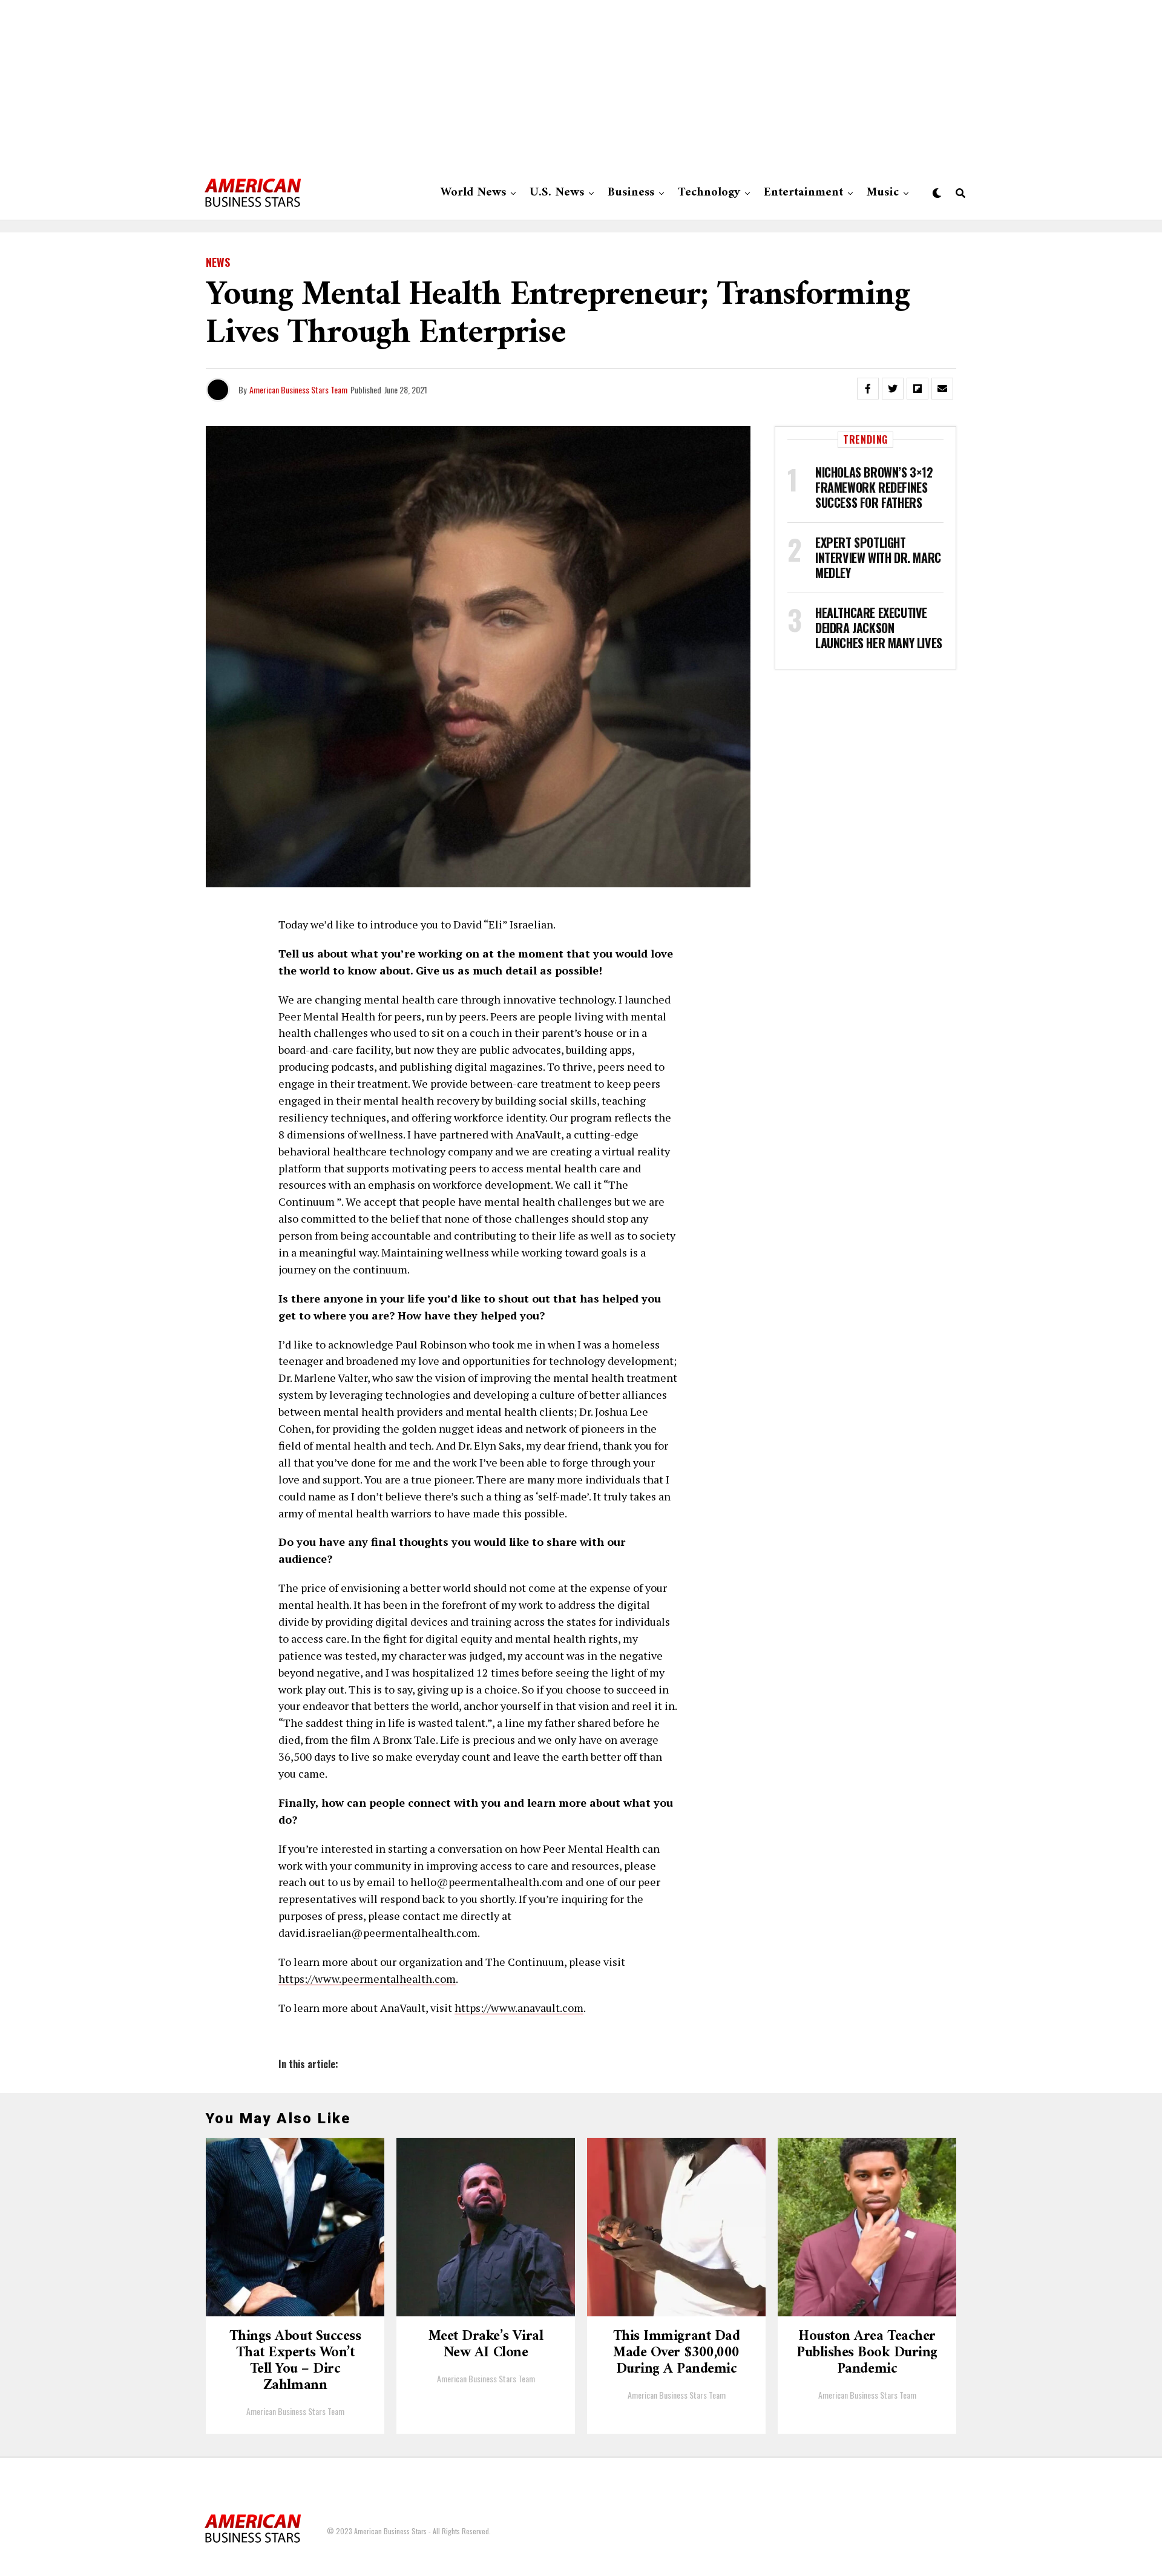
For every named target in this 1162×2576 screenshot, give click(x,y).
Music (883, 193)
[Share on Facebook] (868, 389)
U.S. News (557, 193)
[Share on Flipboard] (917, 389)
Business (631, 193)
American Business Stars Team (298, 389)
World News (473, 193)
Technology (709, 193)
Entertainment (803, 193)
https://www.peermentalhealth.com (367, 1979)
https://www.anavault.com (519, 2008)
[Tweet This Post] (893, 389)
